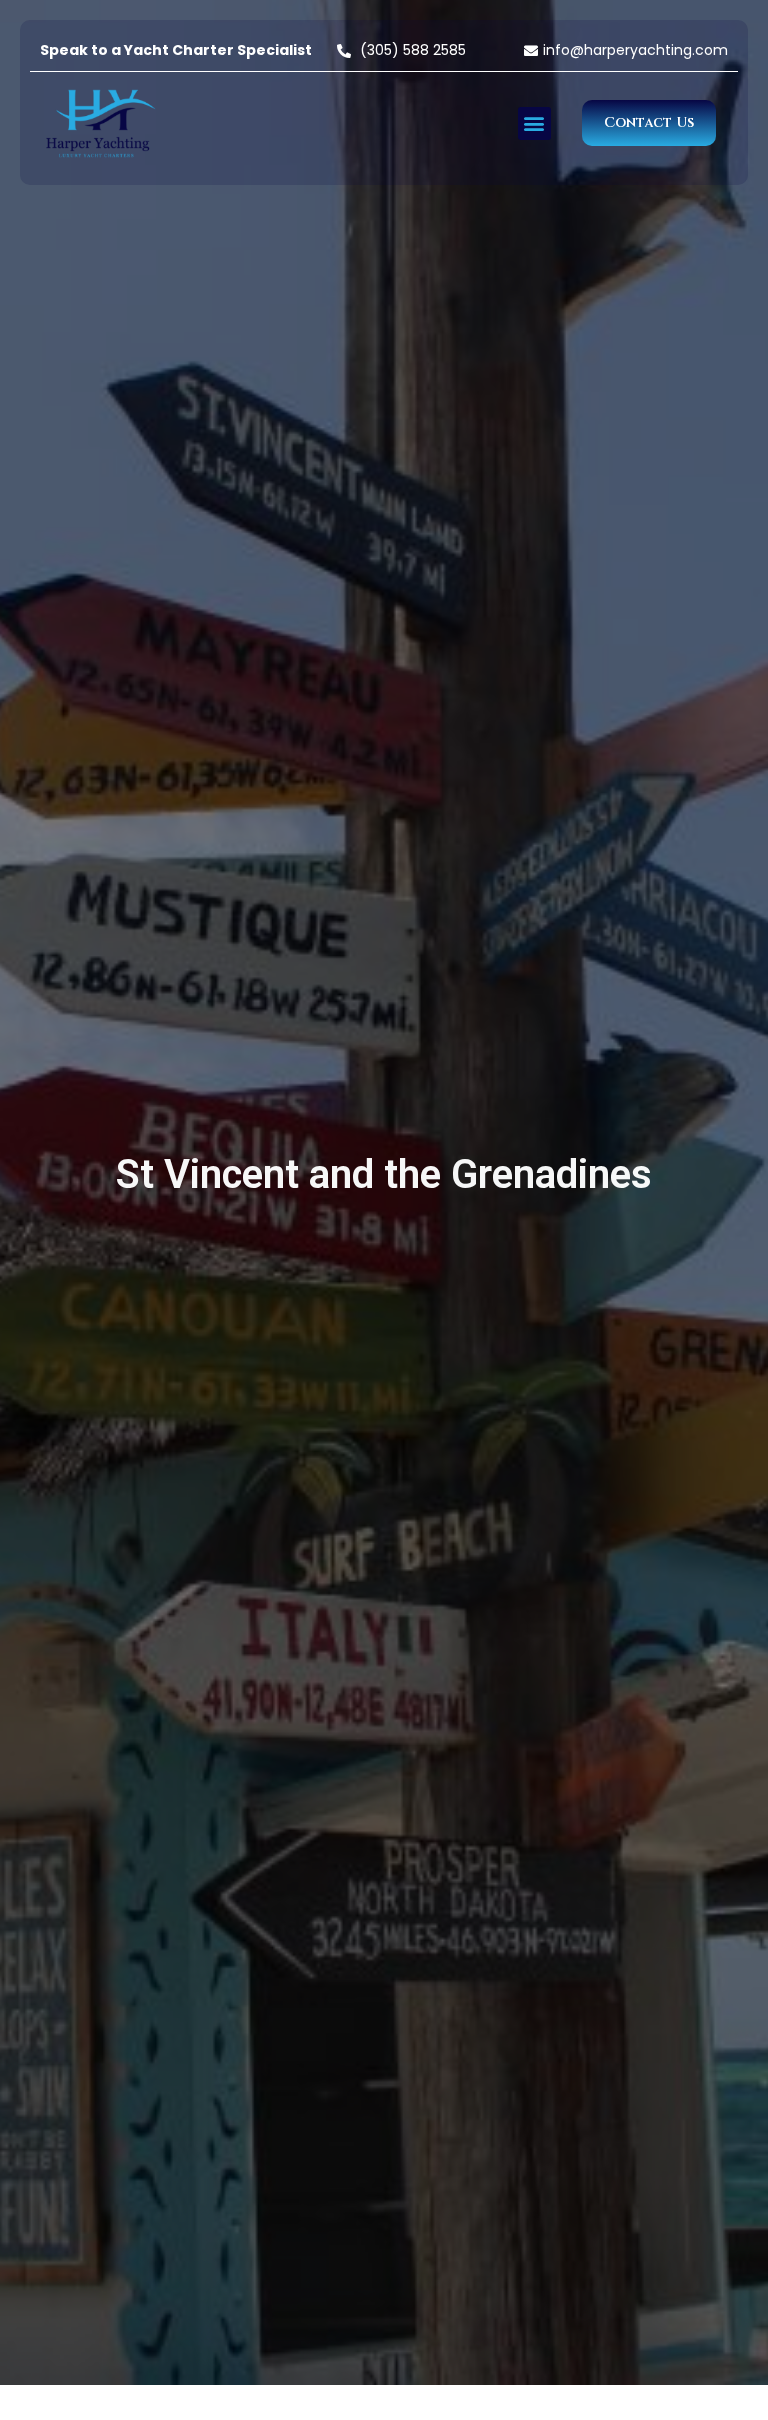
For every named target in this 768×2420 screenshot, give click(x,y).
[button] (534, 123)
